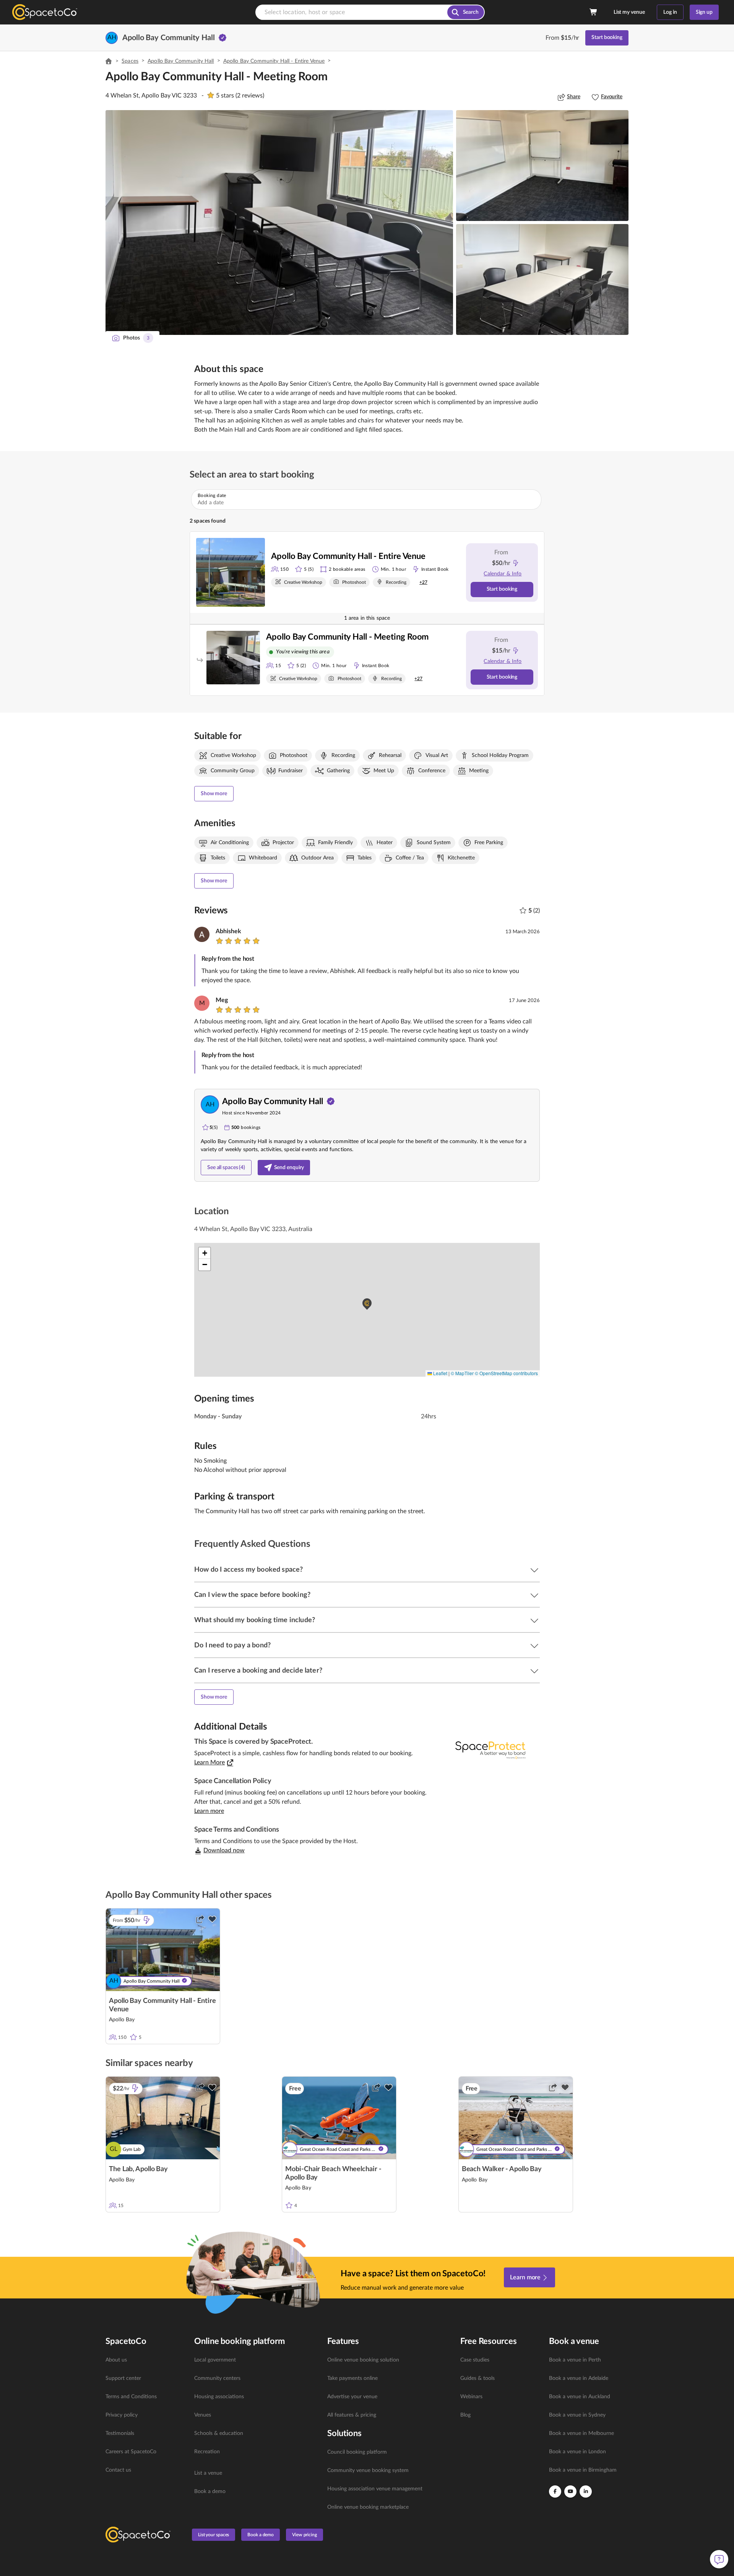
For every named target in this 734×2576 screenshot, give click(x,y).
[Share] (200, 1919)
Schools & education (219, 2433)
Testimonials (120, 2433)
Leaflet (440, 1373)
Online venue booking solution (363, 2360)
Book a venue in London (577, 2452)
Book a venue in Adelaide (579, 2378)
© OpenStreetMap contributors (506, 1373)
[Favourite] (212, 1919)
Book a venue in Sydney (577, 2415)
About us (116, 2360)
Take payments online (352, 2378)
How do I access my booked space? (248, 1570)
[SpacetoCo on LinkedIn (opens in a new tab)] (586, 2492)
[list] (145, 2415)
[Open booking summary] (594, 12)
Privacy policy (122, 2415)
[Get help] (719, 2559)
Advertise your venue (352, 2397)
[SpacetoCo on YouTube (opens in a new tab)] (570, 2492)
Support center (123, 2378)
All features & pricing (352, 2415)
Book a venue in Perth (575, 2360)
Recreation (207, 2452)
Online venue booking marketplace (368, 2507)
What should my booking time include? (255, 1620)
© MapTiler (462, 1373)
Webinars (471, 2397)
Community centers (217, 2378)
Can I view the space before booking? (252, 1595)
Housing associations (219, 2397)
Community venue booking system (368, 2470)
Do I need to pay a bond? (232, 1645)
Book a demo (210, 2492)
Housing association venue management (375, 2489)
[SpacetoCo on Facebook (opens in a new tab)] (555, 2492)
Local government (215, 2360)
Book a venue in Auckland (580, 2397)
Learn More (209, 1762)
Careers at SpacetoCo (131, 2452)
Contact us (118, 2470)
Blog (465, 2415)
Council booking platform (357, 2452)
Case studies (475, 2360)
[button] (279, 223)
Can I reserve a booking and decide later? (258, 1671)
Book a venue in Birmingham (583, 2470)
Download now (224, 1850)
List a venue (208, 2473)
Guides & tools (477, 2378)
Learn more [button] (209, 1811)
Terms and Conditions (131, 2397)
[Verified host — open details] (222, 38)
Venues (203, 2415)
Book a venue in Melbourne (581, 2433)
